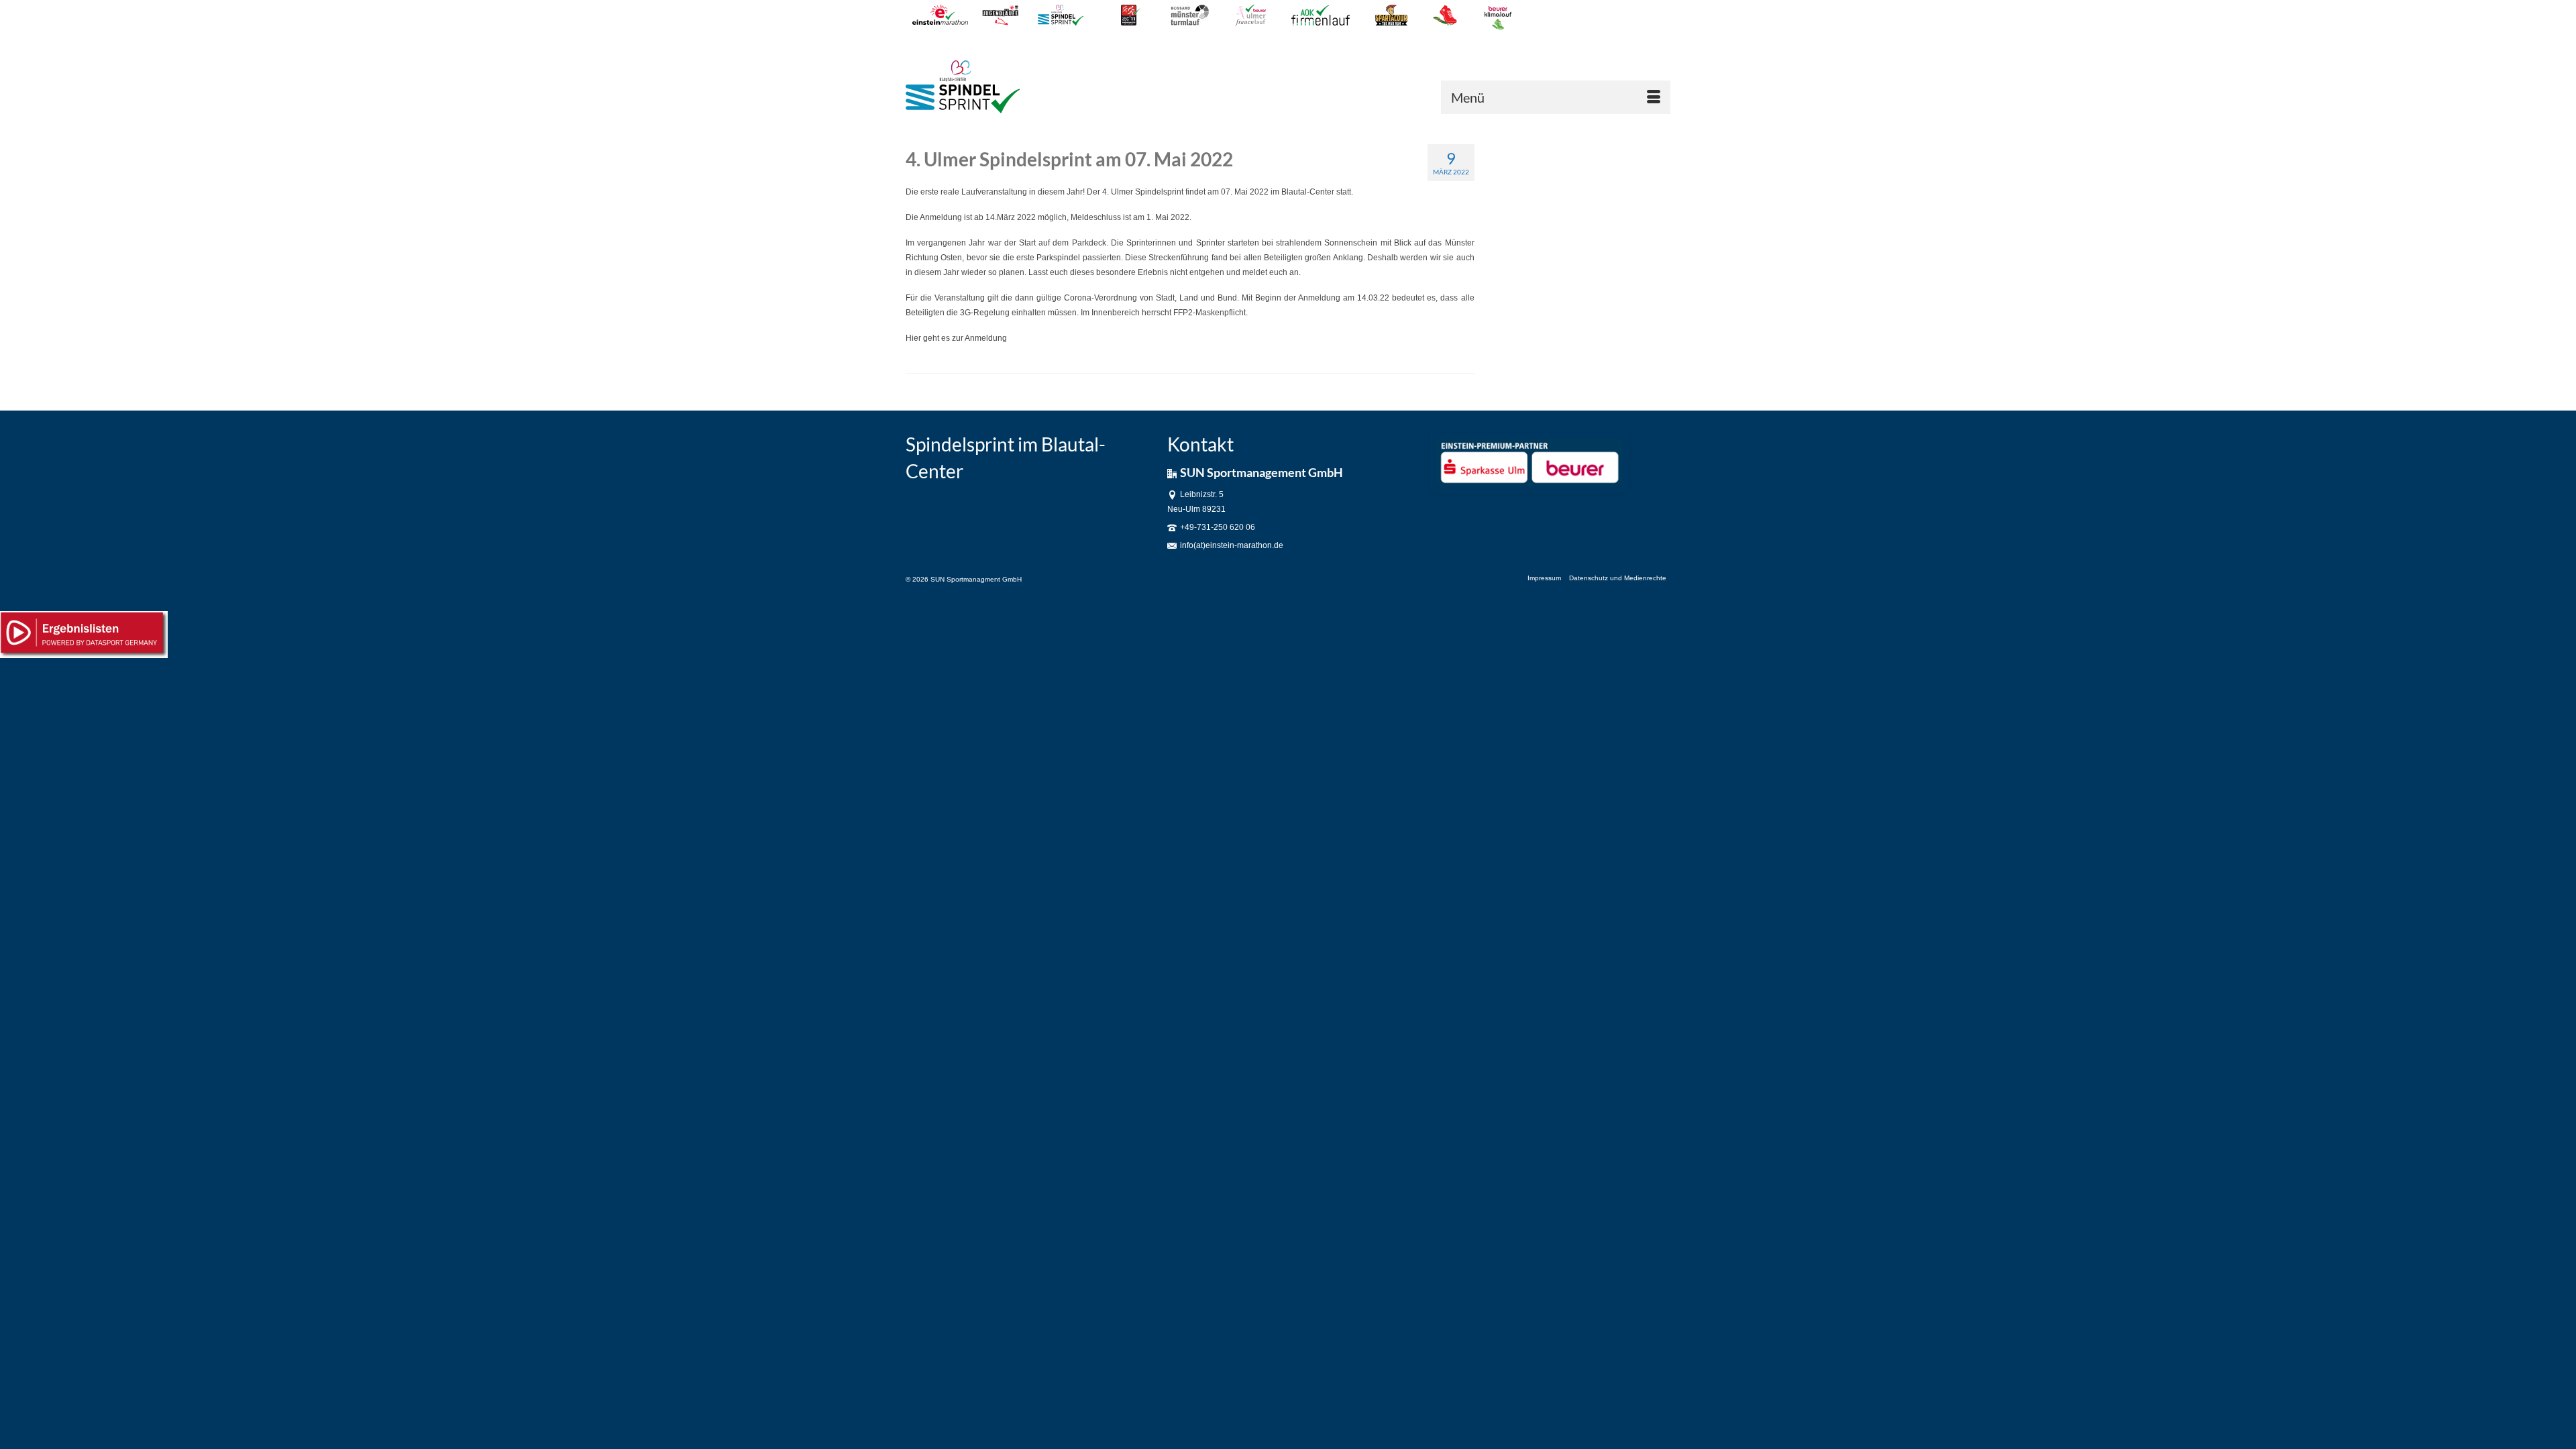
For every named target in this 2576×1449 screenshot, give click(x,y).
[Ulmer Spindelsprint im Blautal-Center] (1018, 87)
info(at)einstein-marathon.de (1232, 545)
